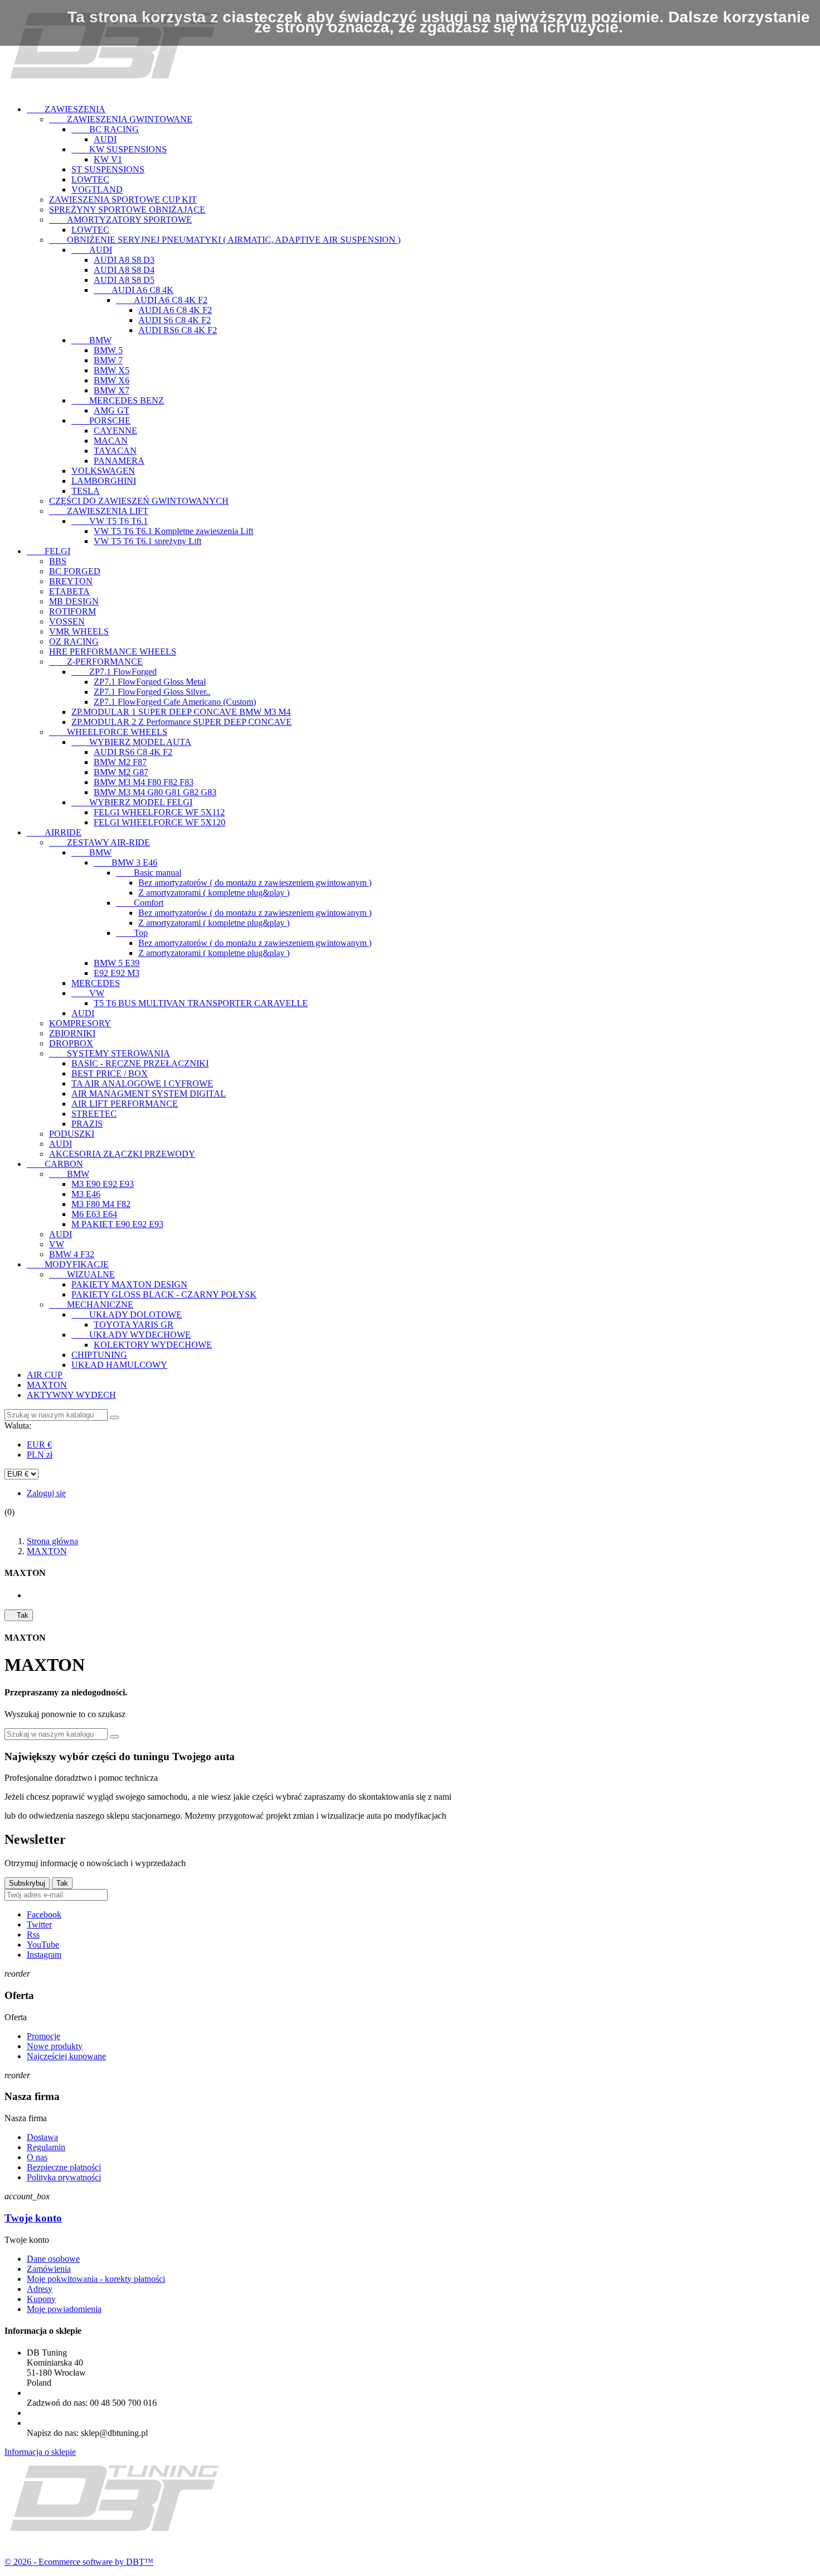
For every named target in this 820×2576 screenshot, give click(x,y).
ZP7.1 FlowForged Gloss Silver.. (152, 692)
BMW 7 (108, 360)
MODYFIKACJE (68, 1264)
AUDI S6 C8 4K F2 (175, 320)
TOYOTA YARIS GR (134, 1325)
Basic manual (149, 873)
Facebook (44, 1914)
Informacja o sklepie (40, 2452)
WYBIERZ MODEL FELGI (132, 802)
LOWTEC (90, 179)
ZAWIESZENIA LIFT (99, 511)
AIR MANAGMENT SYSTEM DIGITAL (149, 1094)
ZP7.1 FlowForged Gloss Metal (150, 682)
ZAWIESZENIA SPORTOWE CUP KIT (123, 200)
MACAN (111, 441)
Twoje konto (33, 2218)
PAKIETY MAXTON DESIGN (129, 1284)
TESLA (86, 491)
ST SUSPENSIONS (108, 169)
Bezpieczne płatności (64, 2167)
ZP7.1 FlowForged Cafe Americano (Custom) (175, 702)
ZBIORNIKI (72, 1033)
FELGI (49, 551)
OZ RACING (74, 641)
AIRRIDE (54, 832)
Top (132, 933)
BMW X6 (112, 380)
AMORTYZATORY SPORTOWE (120, 220)
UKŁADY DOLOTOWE (127, 1315)
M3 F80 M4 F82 (101, 1204)
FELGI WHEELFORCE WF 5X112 (159, 812)
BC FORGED (75, 571)
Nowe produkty (55, 2046)
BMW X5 (112, 370)
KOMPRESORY (80, 1023)
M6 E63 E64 (94, 1214)
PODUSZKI (72, 1134)
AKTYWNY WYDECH (71, 1395)
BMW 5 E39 (117, 963)
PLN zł (40, 1455)
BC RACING (105, 129)
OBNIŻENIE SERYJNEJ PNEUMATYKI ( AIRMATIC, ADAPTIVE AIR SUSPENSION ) (225, 240)
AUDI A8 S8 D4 (124, 270)
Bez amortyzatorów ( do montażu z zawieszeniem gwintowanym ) (255, 883)
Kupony (41, 2299)
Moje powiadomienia (64, 2309)
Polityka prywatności (64, 2177)
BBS (58, 561)
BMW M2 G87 (121, 772)
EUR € (39, 1445)
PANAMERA (119, 461)
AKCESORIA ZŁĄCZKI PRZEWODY (122, 1154)
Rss (33, 1935)
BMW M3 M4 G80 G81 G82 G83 (155, 792)
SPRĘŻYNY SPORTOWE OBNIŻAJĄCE (127, 210)
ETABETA (69, 591)
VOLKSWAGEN (103, 471)
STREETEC (94, 1114)
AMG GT (112, 410)
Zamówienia (49, 2269)
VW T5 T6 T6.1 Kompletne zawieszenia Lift (173, 531)
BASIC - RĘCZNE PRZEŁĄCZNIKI (140, 1063)
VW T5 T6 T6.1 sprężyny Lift (148, 541)
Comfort (140, 903)
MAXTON (47, 1385)
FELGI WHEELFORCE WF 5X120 (160, 822)
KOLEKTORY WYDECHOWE (153, 1345)
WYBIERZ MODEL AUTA (131, 742)
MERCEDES (96, 983)
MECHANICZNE (91, 1304)
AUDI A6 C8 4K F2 (162, 300)
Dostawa (42, 2137)
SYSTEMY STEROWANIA (110, 1053)
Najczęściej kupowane (66, 2056)
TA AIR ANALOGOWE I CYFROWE (142, 1083)
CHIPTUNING (99, 1355)
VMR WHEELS (79, 631)
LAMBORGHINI (104, 481)
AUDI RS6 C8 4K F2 (178, 330)
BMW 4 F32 (72, 1254)
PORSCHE (101, 420)
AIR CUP (45, 1375)
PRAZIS (87, 1124)
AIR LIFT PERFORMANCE (125, 1104)
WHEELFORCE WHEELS (108, 732)
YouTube (43, 1945)
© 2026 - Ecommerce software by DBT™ (79, 2562)
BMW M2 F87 (120, 762)
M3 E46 (86, 1194)
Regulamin (46, 2147)
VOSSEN (67, 621)
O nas (37, 2157)
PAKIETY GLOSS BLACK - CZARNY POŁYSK (164, 1294)
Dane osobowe (53, 2259)
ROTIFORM (73, 611)
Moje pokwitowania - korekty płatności (96, 2279)
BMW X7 (112, 390)
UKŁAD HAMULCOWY (119, 1365)
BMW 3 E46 (126, 862)
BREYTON (71, 581)
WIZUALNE (82, 1274)
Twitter (39, 1924)
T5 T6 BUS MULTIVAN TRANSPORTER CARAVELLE (201, 1003)
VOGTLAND (97, 189)
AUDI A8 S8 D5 (124, 280)
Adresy (40, 2289)
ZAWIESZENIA (66, 109)
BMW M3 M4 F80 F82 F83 (144, 782)
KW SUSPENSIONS (119, 149)
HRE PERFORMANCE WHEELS (113, 652)
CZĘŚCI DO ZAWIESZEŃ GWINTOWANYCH (139, 501)
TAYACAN (115, 451)
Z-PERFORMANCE (96, 662)
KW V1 (108, 159)
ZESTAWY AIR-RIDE (100, 842)
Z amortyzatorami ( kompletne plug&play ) (214, 893)
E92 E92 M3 (117, 973)
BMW (91, 340)
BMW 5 (108, 350)
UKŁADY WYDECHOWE (131, 1335)
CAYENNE (115, 431)
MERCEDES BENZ (118, 400)
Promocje (44, 2036)
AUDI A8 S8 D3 (124, 260)
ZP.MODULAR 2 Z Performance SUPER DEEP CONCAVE (182, 722)
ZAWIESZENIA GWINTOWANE (121, 119)
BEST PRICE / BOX (110, 1073)
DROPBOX (71, 1043)
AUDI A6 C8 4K (134, 290)
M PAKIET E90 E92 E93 (117, 1224)
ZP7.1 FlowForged (114, 672)
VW (88, 993)
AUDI (105, 139)
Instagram (44, 1955)
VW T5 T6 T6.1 (110, 521)
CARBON (55, 1164)
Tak (19, 1615)
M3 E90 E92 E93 (103, 1184)
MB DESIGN (74, 601)
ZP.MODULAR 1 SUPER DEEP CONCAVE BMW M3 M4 (181, 712)
